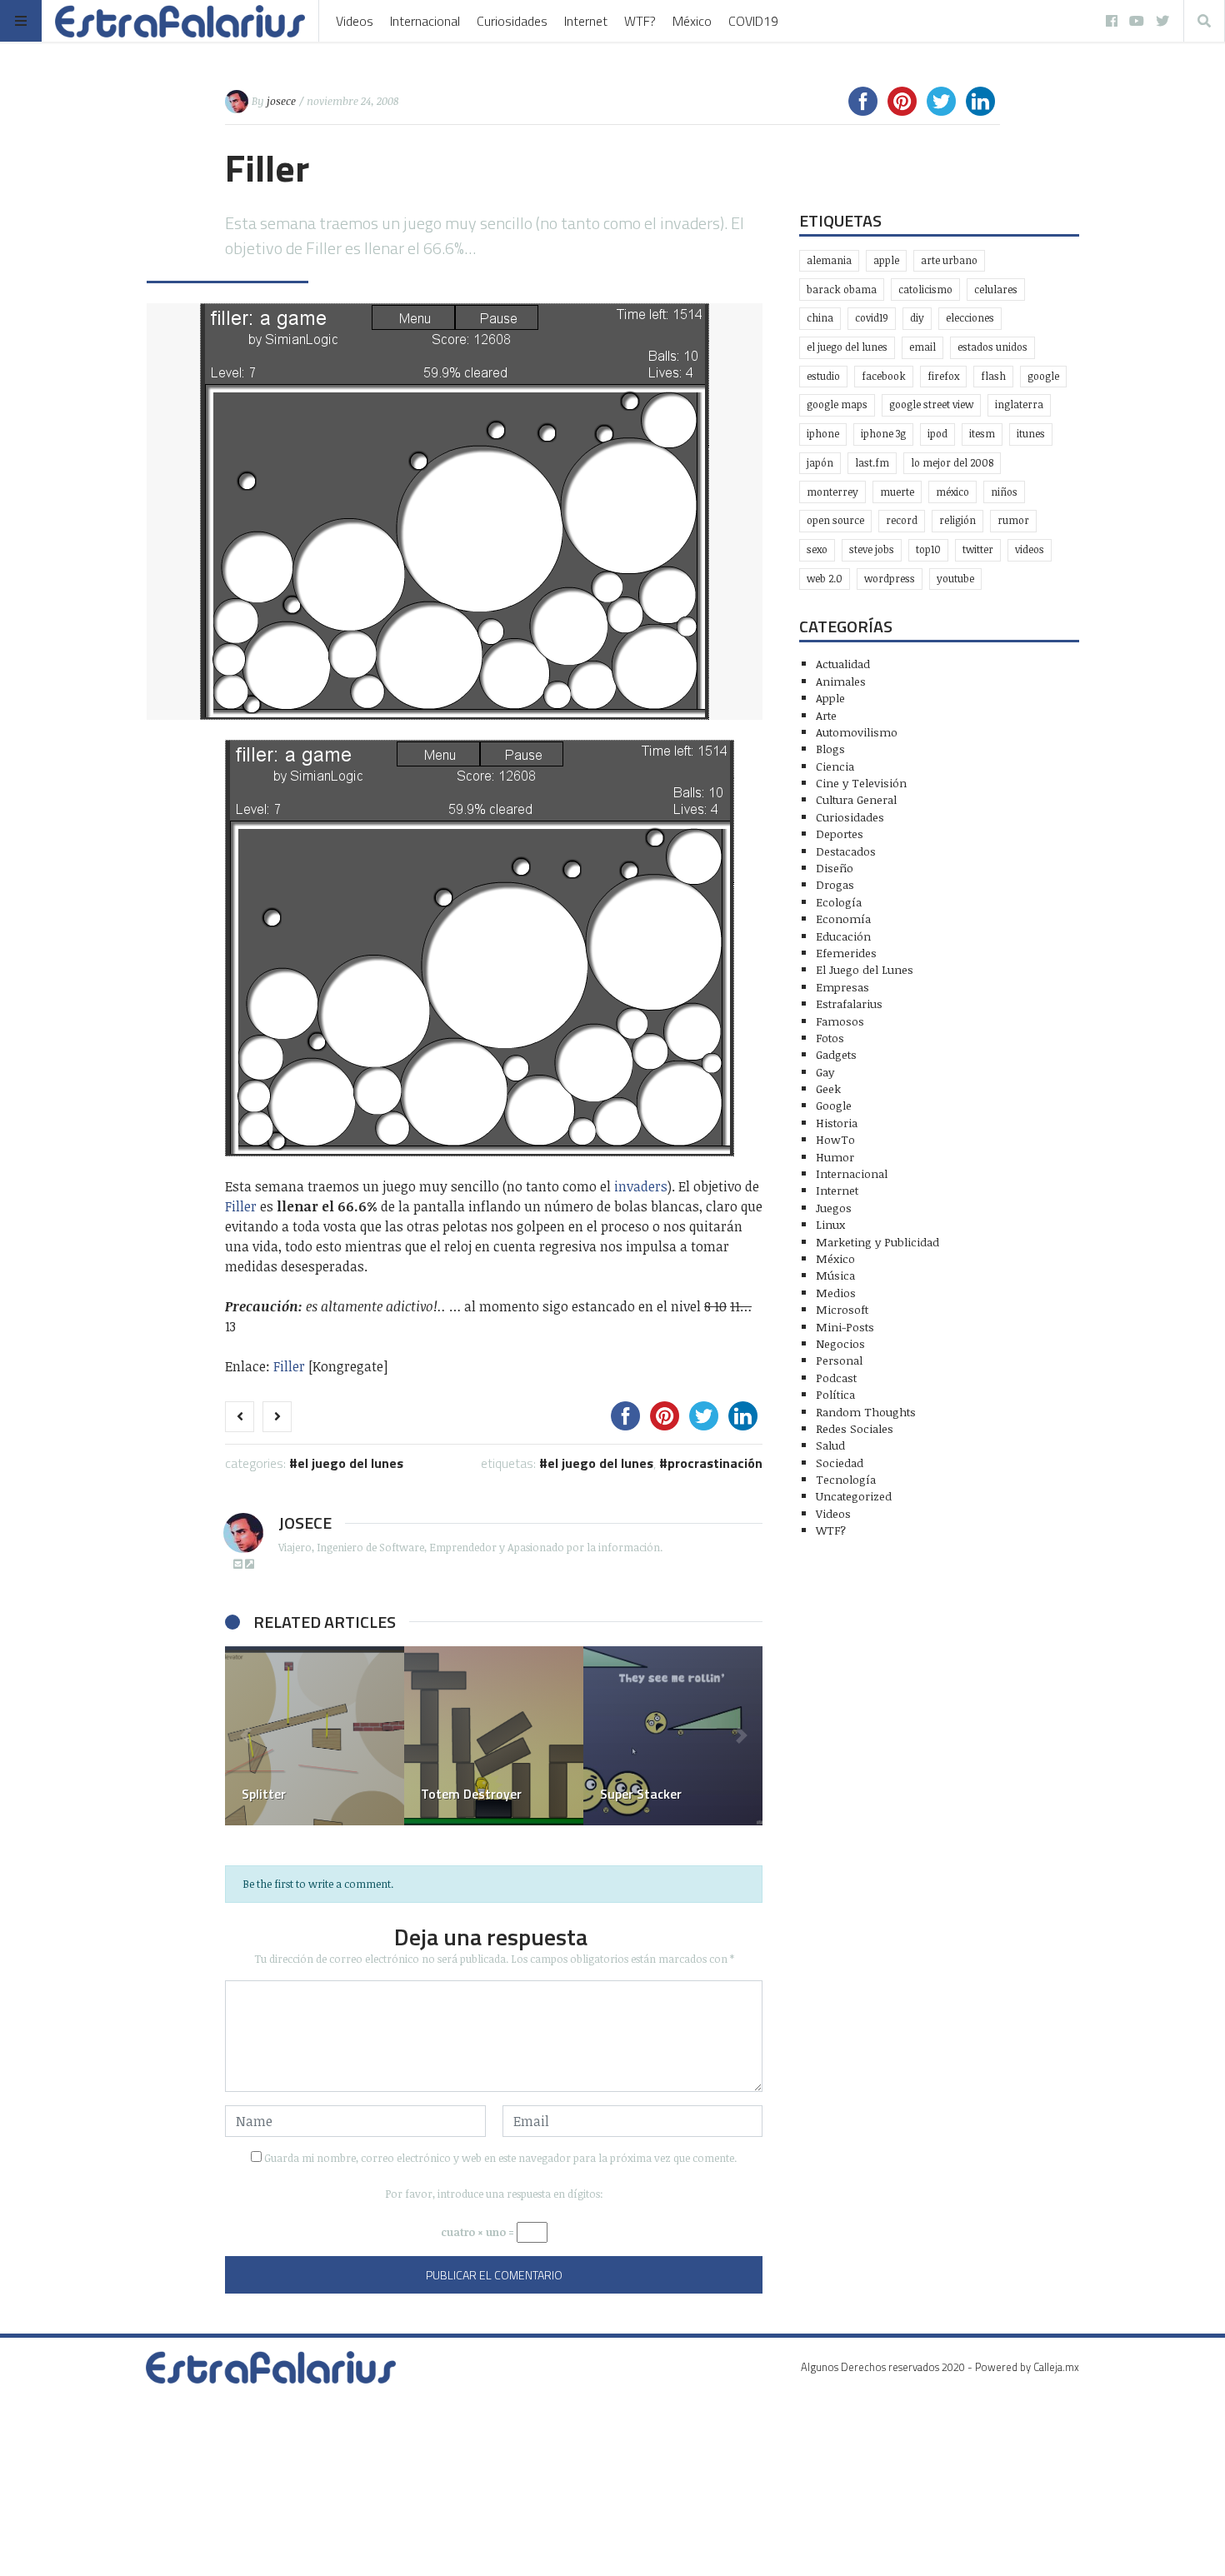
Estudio (823, 376)
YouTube (955, 579)
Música (835, 1275)
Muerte (897, 492)
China (820, 318)
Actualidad (843, 664)
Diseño (835, 868)
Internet (586, 21)
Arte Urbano (949, 260)
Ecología (839, 902)
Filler (241, 1206)
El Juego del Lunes (350, 1463)
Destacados (846, 851)
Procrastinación (715, 1463)
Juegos (834, 1208)
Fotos (830, 1038)
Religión (957, 520)
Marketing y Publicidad (877, 1242)
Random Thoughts (866, 1412)
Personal (839, 1360)
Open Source (835, 520)
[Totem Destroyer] (494, 1736)
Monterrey (832, 492)
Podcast (836, 1378)
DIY (917, 318)
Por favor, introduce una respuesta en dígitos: (494, 2194)
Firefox (943, 376)
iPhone (823, 434)
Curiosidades (512, 21)
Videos (355, 21)
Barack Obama (842, 290)
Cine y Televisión (861, 783)
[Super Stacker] (673, 1736)
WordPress (890, 579)
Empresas (842, 987)
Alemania (829, 260)
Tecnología (846, 1479)
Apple (886, 260)
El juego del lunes (600, 1463)
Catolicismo (925, 290)
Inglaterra (1019, 404)
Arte (826, 715)
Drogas (835, 884)
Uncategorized (854, 1496)
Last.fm (872, 463)
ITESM (982, 434)
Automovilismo (857, 732)
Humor (835, 1157)
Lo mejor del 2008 (952, 463)
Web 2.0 (825, 579)
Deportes (840, 834)
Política (835, 1394)
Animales (841, 681)
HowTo (835, 1139)
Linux (830, 1224)
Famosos (840, 1021)
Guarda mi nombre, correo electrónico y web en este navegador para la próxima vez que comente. (500, 2158)
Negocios (840, 1343)
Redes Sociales (855, 1428)
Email (922, 347)
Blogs (830, 749)
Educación (843, 936)
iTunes (1031, 434)
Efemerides (846, 953)
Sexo (817, 549)
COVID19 (753, 21)
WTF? (640, 21)
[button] (246, 1736)
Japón (820, 463)
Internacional (425, 21)
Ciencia (835, 766)
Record (902, 520)
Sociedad (840, 1463)
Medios (836, 1293)
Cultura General (856, 799)
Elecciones (970, 318)
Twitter (978, 549)
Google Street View (931, 404)
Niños (1004, 492)
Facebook (884, 376)
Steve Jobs (872, 549)
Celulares (996, 290)
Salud (830, 1445)
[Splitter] (315, 1736)
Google (1043, 376)
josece (281, 101)
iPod (937, 434)
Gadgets (836, 1054)
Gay (825, 1072)
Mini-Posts (845, 1327)
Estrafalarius (849, 1003)
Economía (843, 919)
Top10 (928, 549)
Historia (837, 1123)
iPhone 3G (883, 434)
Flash (993, 376)
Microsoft (842, 1309)
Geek (828, 1088)
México (692, 21)
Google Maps (837, 404)
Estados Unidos (992, 347)
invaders (641, 1186)
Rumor (1013, 520)
